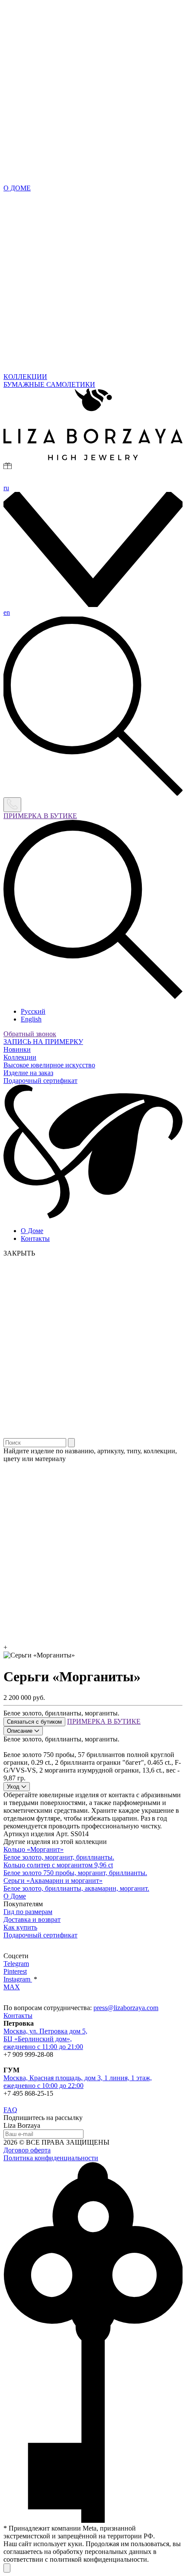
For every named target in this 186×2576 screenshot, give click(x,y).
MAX (12, 1987)
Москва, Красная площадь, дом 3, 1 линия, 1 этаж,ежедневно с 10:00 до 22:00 (78, 2082)
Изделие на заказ (28, 1073)
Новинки (17, 1049)
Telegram (16, 1964)
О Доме (32, 1231)
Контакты (35, 1238)
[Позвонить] (12, 805)
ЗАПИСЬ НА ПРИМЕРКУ (43, 1042)
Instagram (18, 1979)
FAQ (10, 2110)
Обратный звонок (30, 1034)
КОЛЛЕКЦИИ (25, 377)
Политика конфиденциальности (51, 2158)
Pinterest (15, 1971)
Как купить (20, 1927)
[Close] (7, 2568)
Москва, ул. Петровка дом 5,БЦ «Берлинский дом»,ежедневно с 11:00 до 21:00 (45, 2039)
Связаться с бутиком (34, 1722)
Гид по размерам (28, 1912)
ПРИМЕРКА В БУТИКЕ (40, 816)
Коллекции (20, 1057)
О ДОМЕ (17, 188)
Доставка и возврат (32, 1919)
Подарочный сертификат (40, 1081)
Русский (33, 1011)
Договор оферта (27, 2150)
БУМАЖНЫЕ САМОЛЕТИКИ (49, 384)
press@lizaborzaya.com (126, 2008)
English (31, 1019)
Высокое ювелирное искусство (49, 1065)
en (7, 612)
